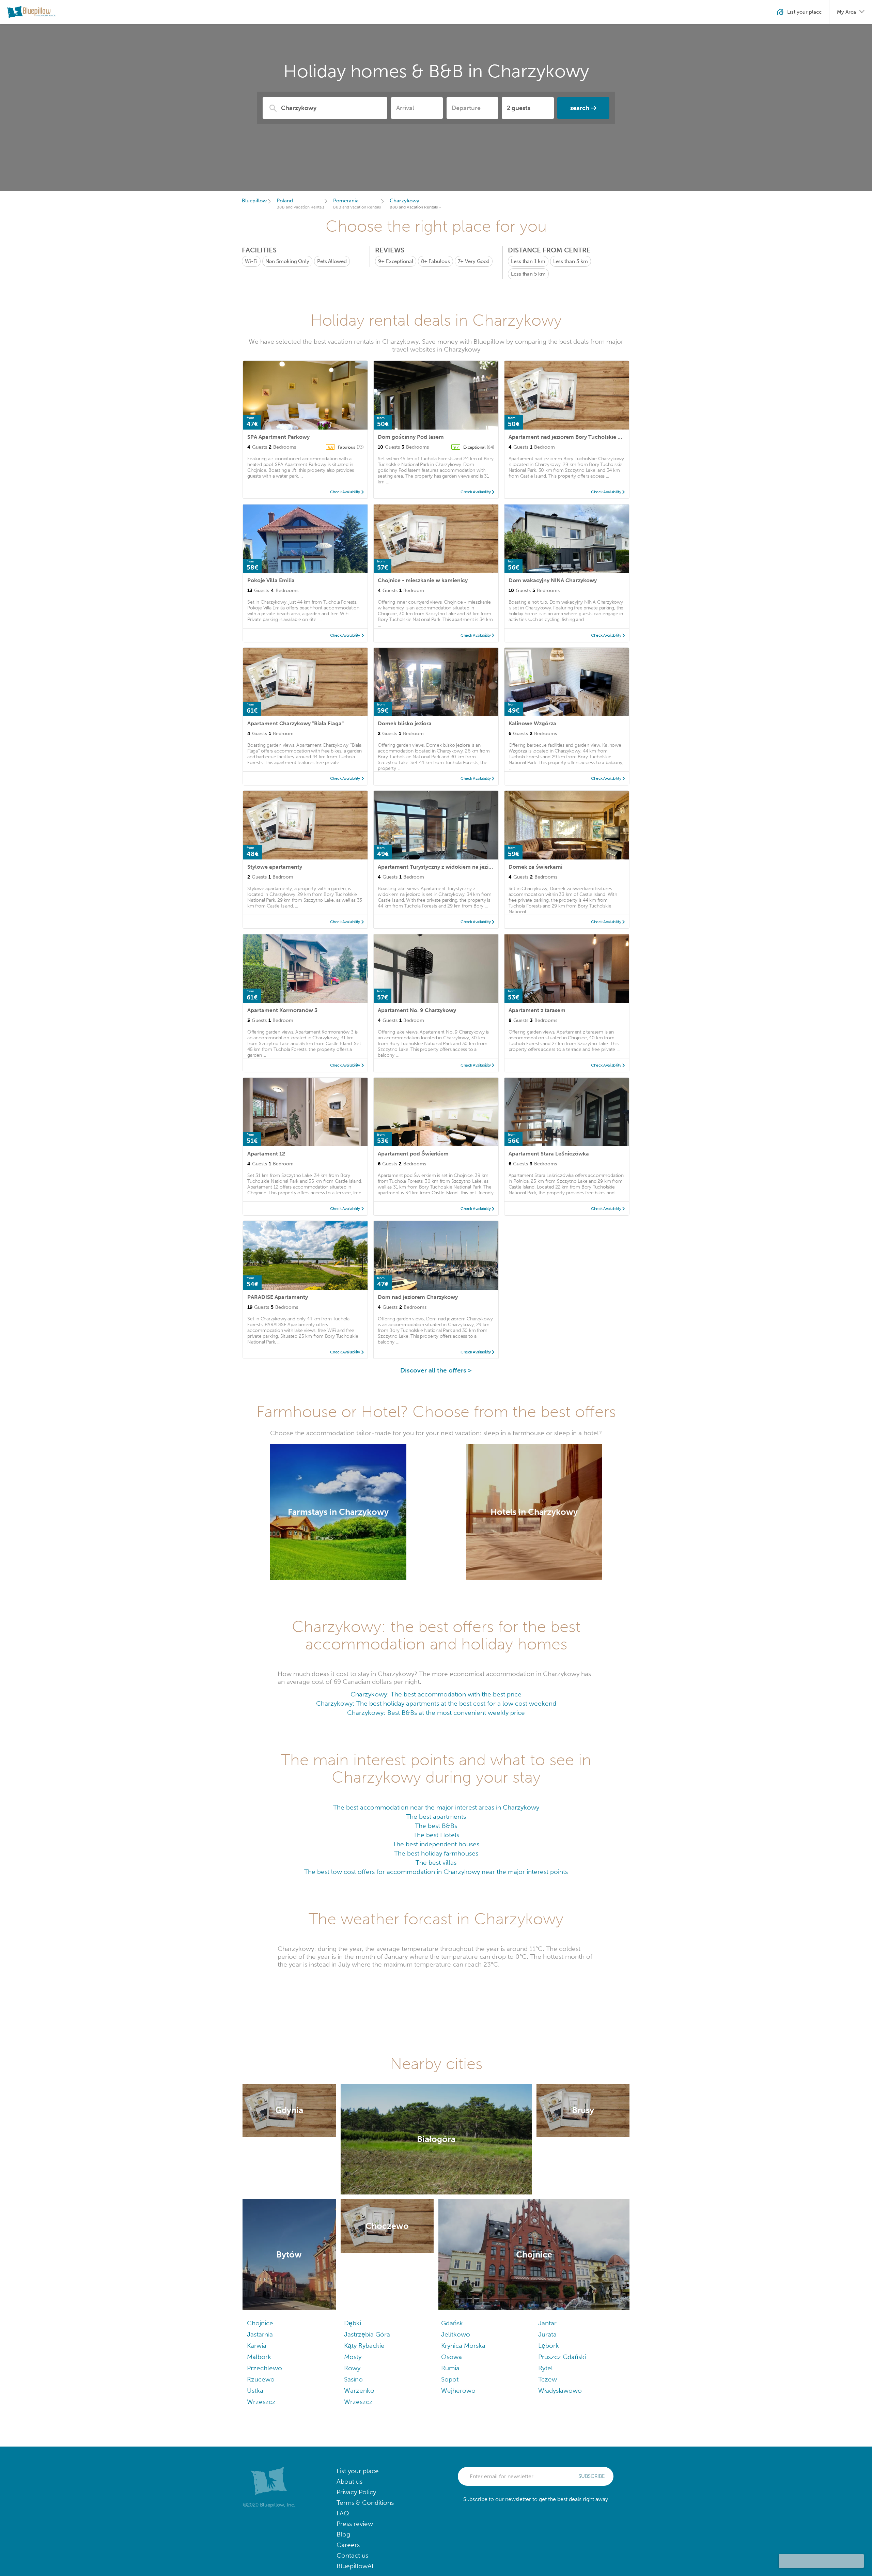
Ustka (255, 2391)
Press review (355, 2524)
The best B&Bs (436, 1826)
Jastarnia (260, 2334)
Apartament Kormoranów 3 (282, 1010)
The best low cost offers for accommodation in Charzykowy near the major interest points (436, 1872)
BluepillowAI (355, 2566)
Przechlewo (264, 2368)
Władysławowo (560, 2391)
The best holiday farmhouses (436, 1853)
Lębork (549, 2346)
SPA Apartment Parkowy (278, 437)
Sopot (450, 2379)
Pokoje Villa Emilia (271, 580)
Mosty (353, 2357)
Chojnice (260, 2323)
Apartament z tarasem (537, 1010)
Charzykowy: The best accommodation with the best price (436, 1694)
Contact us (352, 2555)
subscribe (592, 2476)
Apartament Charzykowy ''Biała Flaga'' (295, 723)
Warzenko (359, 2391)
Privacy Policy (356, 2492)
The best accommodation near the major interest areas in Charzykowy (436, 1807)
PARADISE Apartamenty (278, 1297)
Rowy (352, 2368)
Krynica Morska (463, 2346)
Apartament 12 (266, 1154)
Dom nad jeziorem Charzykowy (418, 1297)
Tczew (548, 2379)
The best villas (436, 1863)
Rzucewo (261, 2379)
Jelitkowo (456, 2334)
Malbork (259, 2357)
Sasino (353, 2379)
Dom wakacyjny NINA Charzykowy (553, 580)
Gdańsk (452, 2323)
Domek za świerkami (535, 867)
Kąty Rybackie (364, 2346)
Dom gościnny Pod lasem (411, 437)
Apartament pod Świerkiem (413, 1154)
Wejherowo (458, 2391)
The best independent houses (436, 1844)
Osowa (451, 2357)
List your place (358, 2471)
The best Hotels (436, 1835)
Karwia (257, 2346)
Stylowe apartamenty (275, 867)
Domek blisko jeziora (405, 723)
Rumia (450, 2368)
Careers (348, 2545)
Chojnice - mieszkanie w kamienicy (423, 580)
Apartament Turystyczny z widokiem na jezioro (438, 867)
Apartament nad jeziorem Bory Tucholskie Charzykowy (579, 437)
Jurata (547, 2334)
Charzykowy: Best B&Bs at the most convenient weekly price (436, 1713)
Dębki (353, 2323)
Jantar (547, 2323)
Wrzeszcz (261, 2402)
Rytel (546, 2368)
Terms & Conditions (365, 2503)
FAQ (343, 2513)
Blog (343, 2534)
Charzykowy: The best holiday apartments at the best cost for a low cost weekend (436, 1703)
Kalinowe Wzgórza (532, 723)
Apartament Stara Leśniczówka (549, 1154)
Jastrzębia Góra (367, 2334)
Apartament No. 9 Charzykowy (417, 1010)
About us (349, 2481)
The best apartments (436, 1817)
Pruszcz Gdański (562, 2357)
